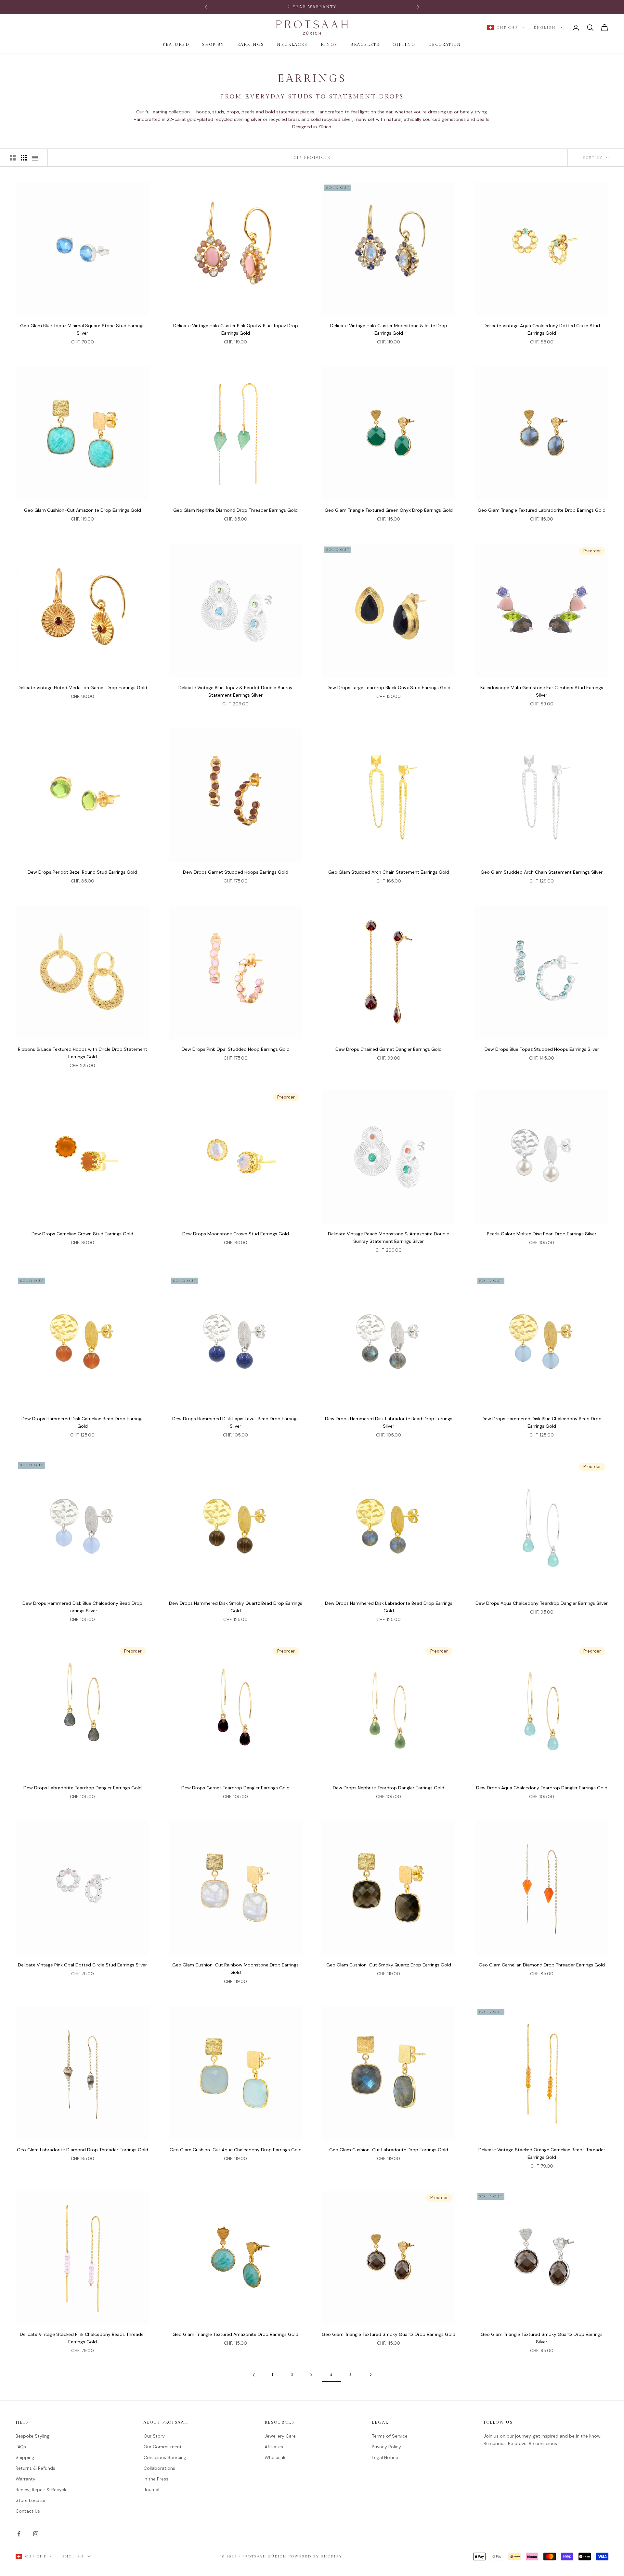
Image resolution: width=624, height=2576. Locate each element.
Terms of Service (390, 2436)
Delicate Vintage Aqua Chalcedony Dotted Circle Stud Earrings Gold (542, 329)
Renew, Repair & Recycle (42, 2490)
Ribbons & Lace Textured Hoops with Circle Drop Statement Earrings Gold (83, 1053)
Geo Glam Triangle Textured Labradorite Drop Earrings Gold (542, 510)
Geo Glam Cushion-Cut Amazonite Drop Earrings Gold (83, 510)
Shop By (213, 45)
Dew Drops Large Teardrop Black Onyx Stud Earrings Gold (389, 688)
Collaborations (159, 2468)
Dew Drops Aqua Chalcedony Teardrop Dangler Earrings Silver (542, 1603)
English (545, 27)
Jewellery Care (280, 2436)
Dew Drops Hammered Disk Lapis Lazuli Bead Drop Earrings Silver (235, 1422)
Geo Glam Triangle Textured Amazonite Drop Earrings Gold (235, 2334)
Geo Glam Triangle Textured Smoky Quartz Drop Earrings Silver (542, 2338)
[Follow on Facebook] (19, 2534)
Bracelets (365, 45)
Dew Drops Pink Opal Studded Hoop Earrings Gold (236, 1049)
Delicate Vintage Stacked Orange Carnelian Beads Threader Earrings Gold (542, 2153)
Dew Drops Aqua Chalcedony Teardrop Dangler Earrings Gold (542, 1788)
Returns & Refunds (35, 2468)
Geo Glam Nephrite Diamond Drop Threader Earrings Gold (235, 510)
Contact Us (28, 2511)
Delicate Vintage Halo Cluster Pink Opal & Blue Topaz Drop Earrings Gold (236, 329)
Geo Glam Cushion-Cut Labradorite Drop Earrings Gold (389, 2150)
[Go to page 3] (253, 2375)
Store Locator (31, 2500)
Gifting (404, 45)
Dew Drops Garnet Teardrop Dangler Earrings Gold (235, 1788)
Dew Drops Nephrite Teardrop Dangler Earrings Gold (389, 1788)
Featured (176, 45)
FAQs (21, 2447)
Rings (329, 45)
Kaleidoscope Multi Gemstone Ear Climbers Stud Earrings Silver (542, 691)
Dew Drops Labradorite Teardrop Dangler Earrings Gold (83, 1788)
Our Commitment (163, 2447)
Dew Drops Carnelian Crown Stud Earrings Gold (82, 1234)
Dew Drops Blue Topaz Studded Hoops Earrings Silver (542, 1049)
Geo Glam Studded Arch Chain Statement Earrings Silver (542, 872)
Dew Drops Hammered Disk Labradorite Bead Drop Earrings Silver (389, 1422)
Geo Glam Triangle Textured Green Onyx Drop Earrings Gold (389, 510)
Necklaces (292, 45)
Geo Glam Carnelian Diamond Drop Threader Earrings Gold (542, 1965)
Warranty (26, 2479)
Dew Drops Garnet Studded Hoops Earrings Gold (236, 872)
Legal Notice (385, 2457)
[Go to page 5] (370, 2375)
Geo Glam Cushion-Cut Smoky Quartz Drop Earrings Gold (389, 1965)
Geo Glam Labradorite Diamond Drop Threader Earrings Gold (83, 2150)
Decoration (445, 45)
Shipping (25, 2457)
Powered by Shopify (315, 2556)
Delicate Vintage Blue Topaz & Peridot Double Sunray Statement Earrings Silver (235, 691)
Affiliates (274, 2447)
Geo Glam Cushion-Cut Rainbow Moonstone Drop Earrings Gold (235, 1969)
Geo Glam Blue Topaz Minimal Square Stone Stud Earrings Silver (82, 329)
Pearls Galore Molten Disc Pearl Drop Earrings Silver (542, 1234)
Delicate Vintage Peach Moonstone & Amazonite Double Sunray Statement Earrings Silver (389, 1237)
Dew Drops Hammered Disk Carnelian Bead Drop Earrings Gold (83, 1422)
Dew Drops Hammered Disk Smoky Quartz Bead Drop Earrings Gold (236, 1607)
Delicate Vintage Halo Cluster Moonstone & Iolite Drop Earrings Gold (389, 329)
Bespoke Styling (32, 2436)
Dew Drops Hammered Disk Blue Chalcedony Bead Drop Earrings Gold (542, 1422)
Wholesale (276, 2457)
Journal (151, 2490)
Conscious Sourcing (165, 2457)
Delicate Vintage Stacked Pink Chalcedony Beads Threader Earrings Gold (83, 2338)
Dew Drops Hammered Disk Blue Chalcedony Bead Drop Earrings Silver (82, 1607)
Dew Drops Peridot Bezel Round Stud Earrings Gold (82, 872)
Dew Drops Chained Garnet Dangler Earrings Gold (389, 1049)
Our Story (154, 2436)
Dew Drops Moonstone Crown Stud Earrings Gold (236, 1234)
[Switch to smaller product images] (24, 158)
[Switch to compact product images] (35, 158)
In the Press (156, 2479)
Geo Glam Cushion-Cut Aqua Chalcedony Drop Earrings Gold (236, 2150)
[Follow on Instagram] (36, 2534)
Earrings (251, 45)
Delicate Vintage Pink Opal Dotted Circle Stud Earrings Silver (82, 1965)
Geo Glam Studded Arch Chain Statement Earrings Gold (389, 872)
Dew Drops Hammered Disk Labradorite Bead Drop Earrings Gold (389, 1607)
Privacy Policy (386, 2447)
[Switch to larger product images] (13, 158)
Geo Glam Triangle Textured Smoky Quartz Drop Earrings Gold (389, 2334)
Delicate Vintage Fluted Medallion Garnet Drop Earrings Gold (82, 688)
